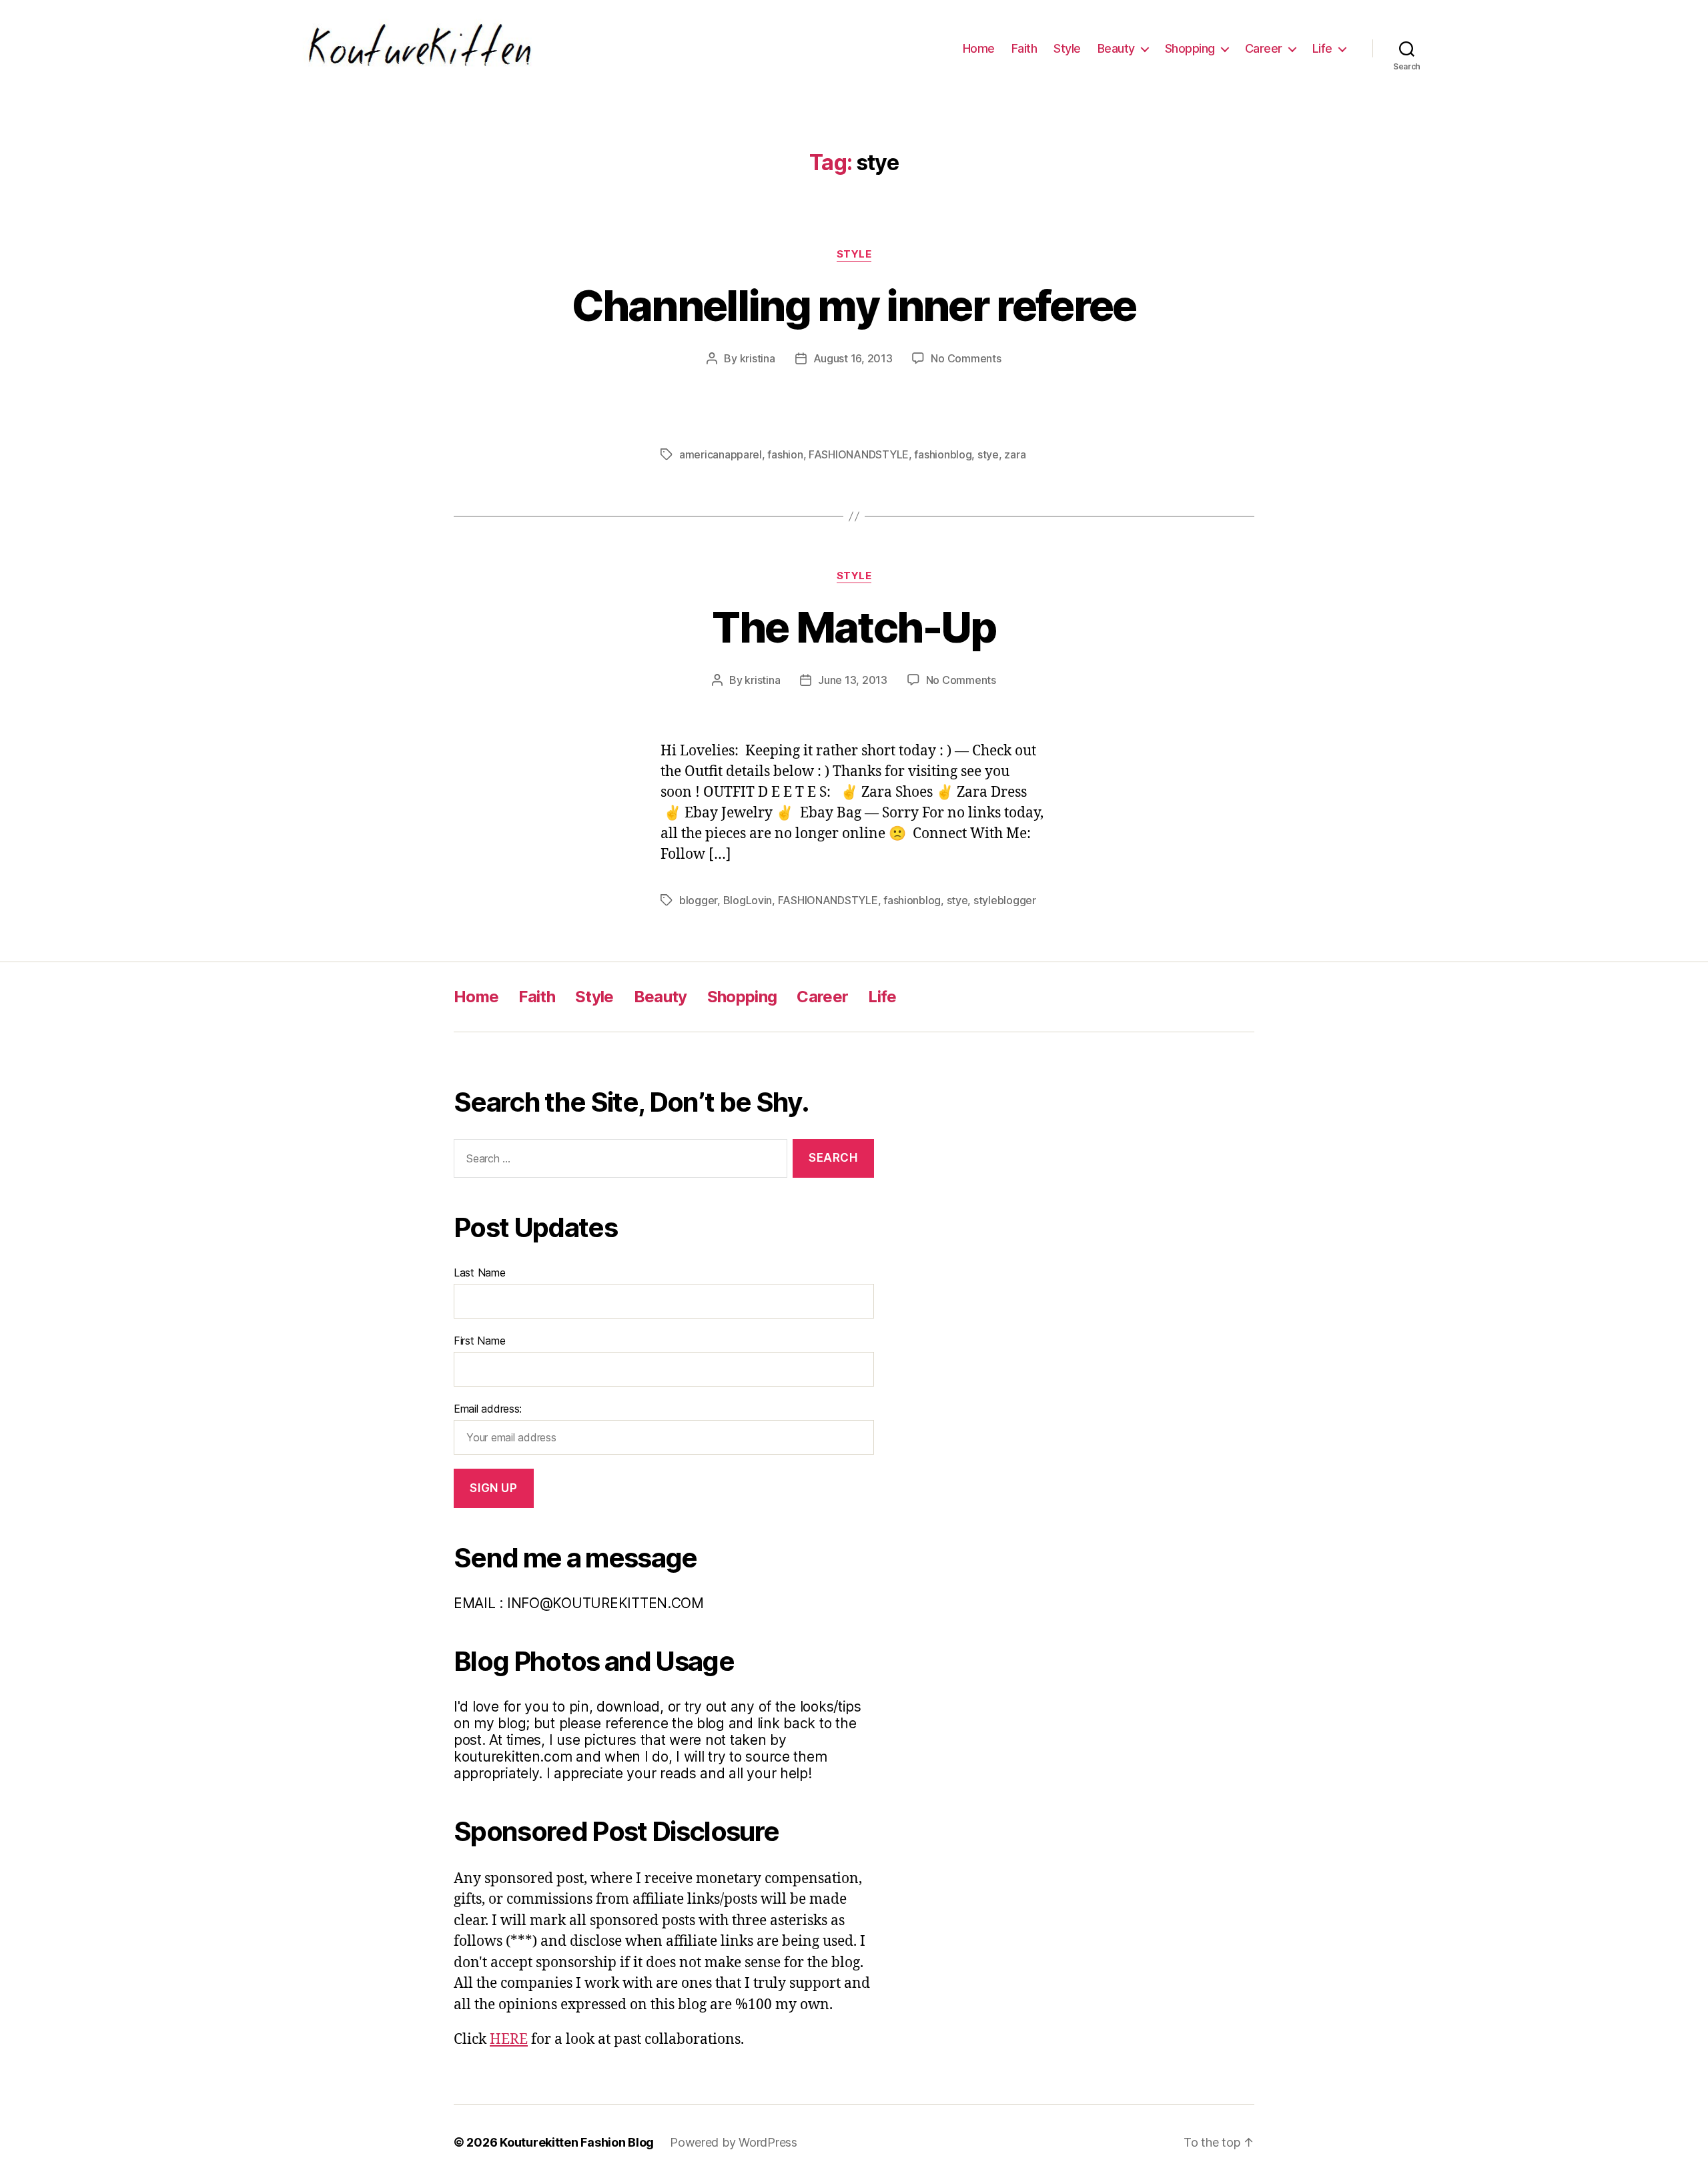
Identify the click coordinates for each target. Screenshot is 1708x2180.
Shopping (1190, 48)
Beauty (1116, 48)
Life (1322, 48)
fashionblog (943, 454)
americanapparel (721, 454)
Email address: (488, 1409)
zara (1015, 454)
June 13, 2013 (853, 680)
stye (988, 454)
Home (979, 48)
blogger (698, 900)
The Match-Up (854, 627)
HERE (509, 2040)
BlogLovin (748, 900)
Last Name (480, 1273)
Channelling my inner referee (854, 305)
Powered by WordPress (734, 2142)
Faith (1024, 48)
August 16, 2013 (853, 358)
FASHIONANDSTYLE (859, 454)
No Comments (966, 358)
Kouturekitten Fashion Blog (577, 2142)
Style (1067, 48)
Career (1264, 48)
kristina (758, 358)
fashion (785, 454)
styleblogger (1005, 900)
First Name (479, 1341)
